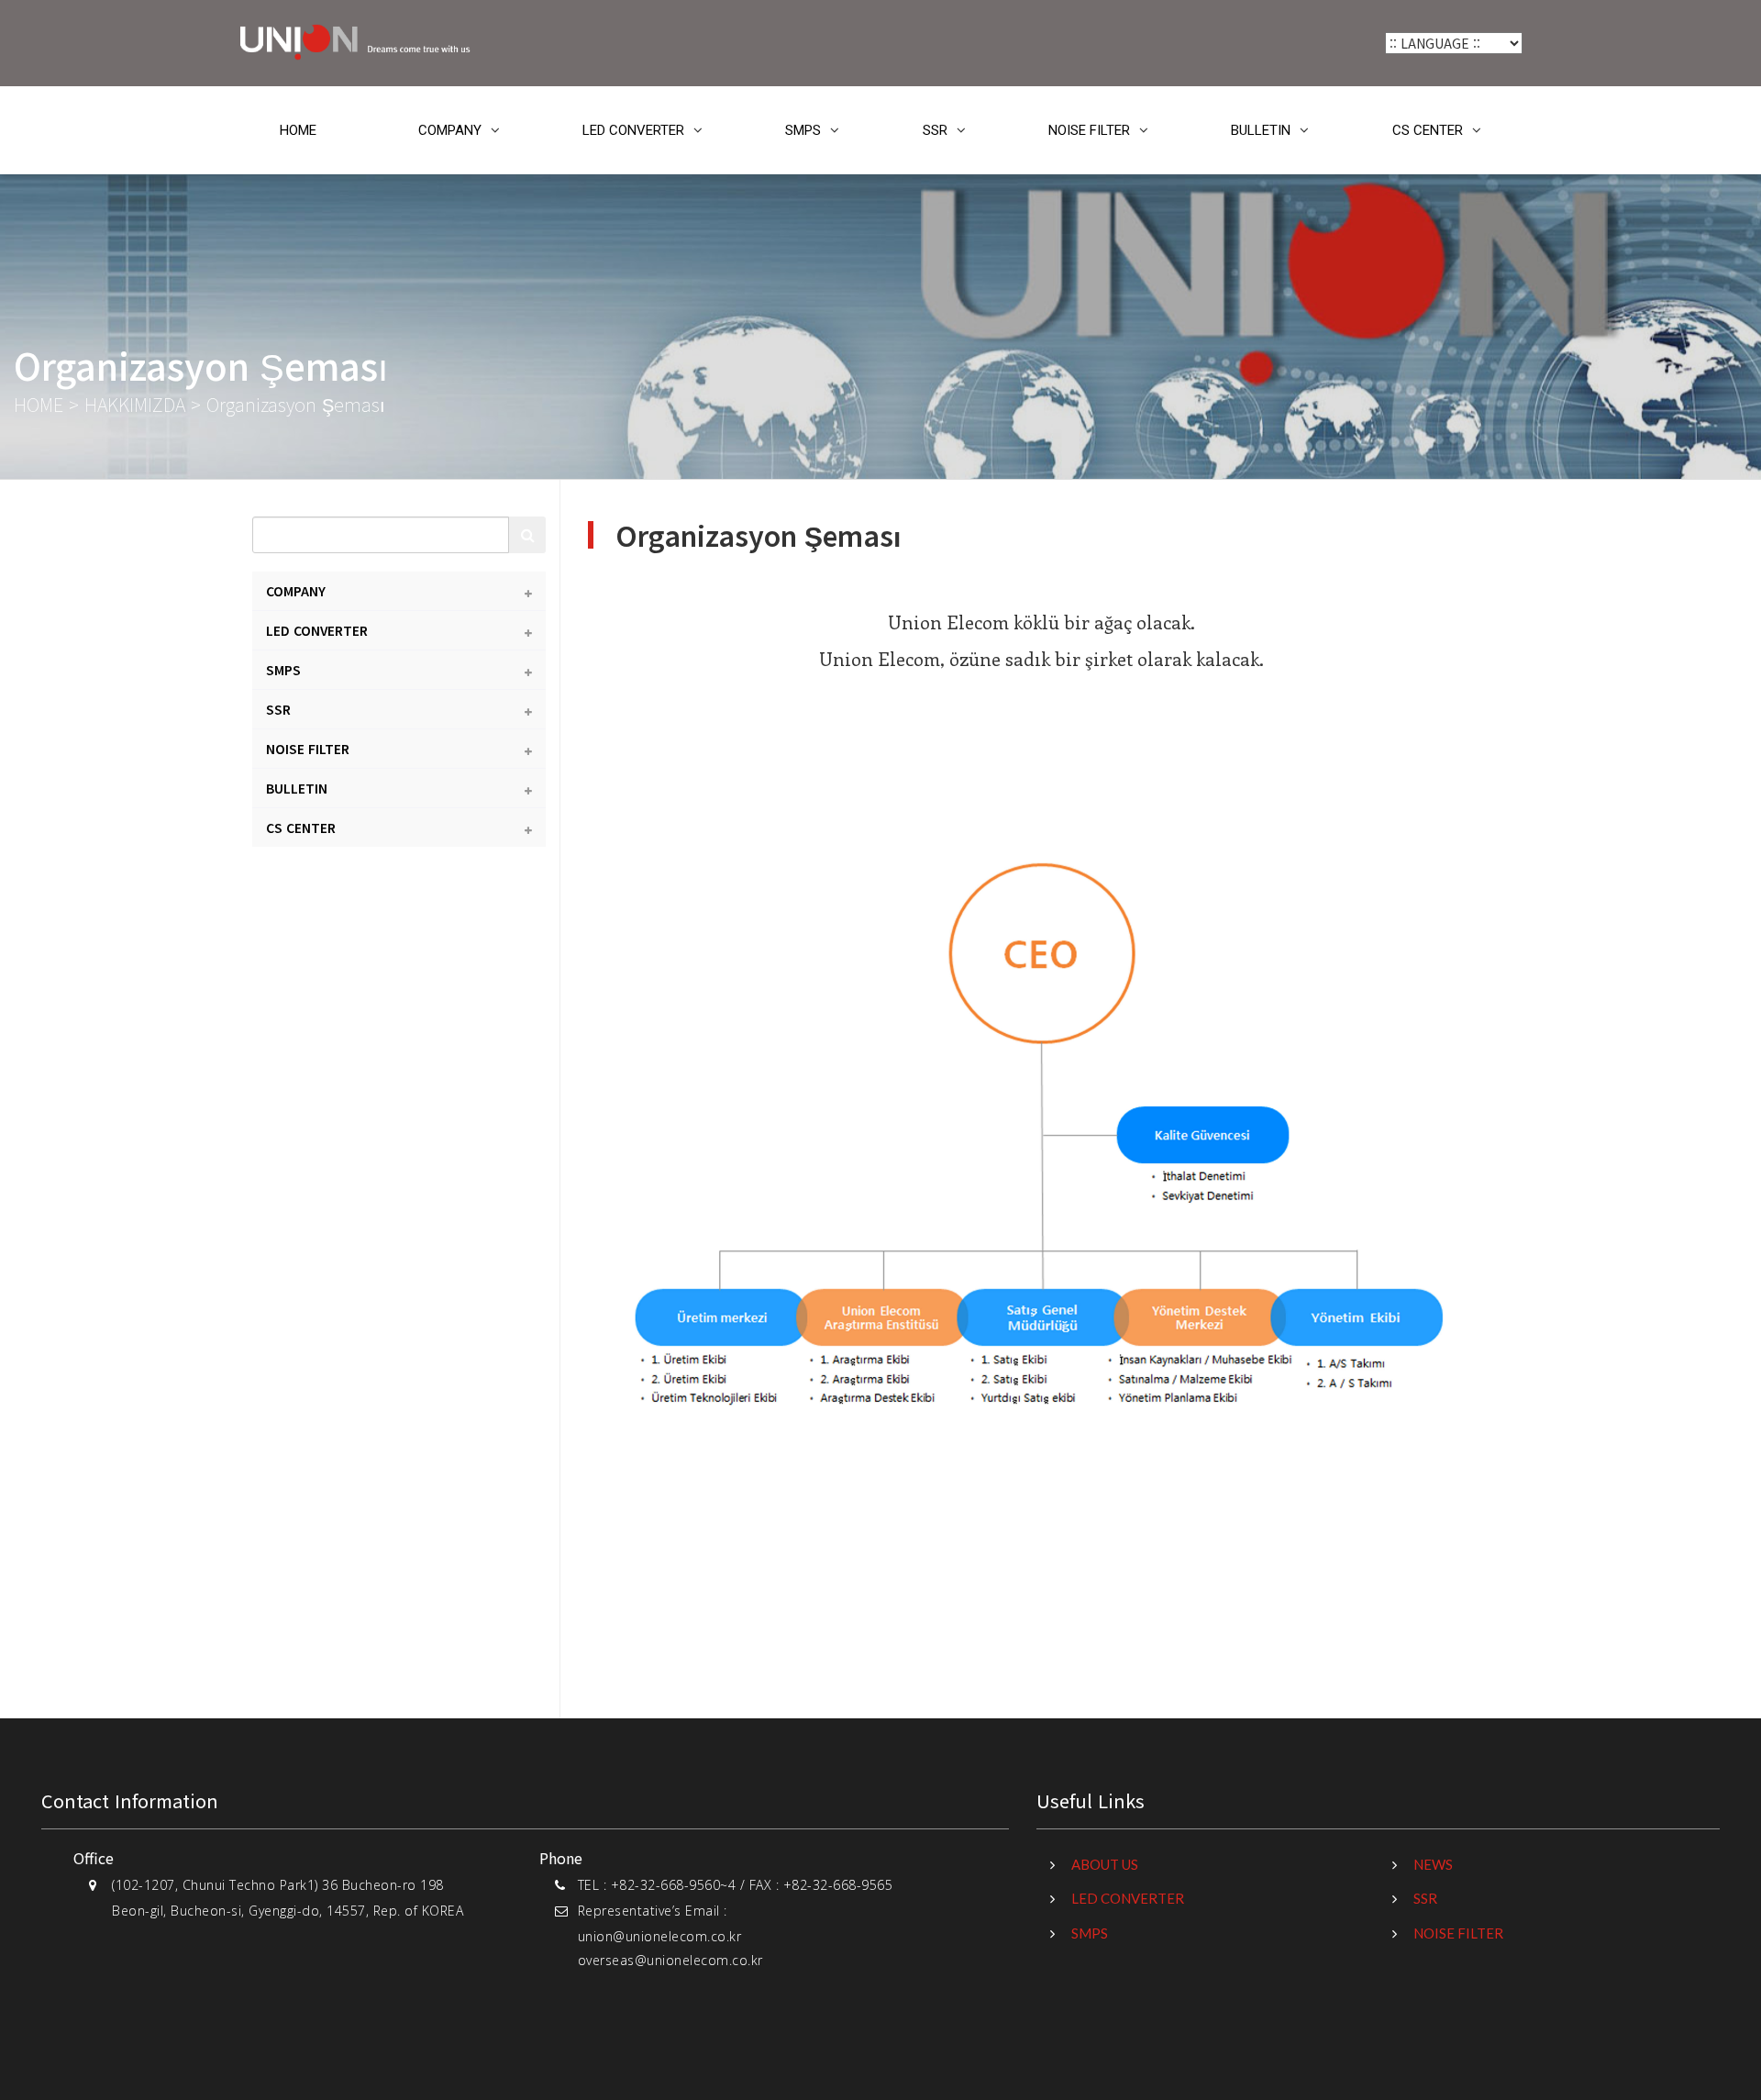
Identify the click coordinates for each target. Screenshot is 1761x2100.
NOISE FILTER (1089, 130)
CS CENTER (1428, 130)
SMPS (803, 130)
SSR (935, 130)
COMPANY (450, 130)
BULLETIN (1261, 130)
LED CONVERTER (633, 130)
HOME (298, 130)
